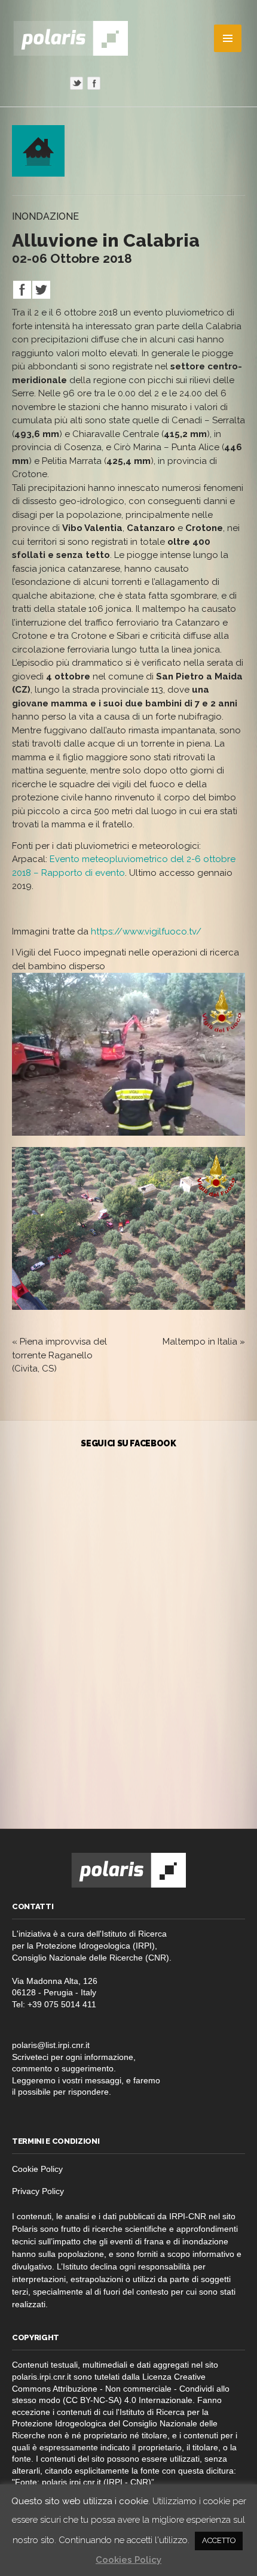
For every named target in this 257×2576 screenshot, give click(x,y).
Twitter (77, 83)
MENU (228, 38)
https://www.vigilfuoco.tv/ (145, 932)
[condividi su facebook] (22, 296)
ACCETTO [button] (219, 2540)
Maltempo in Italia (200, 1342)
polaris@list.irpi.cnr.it (51, 2045)
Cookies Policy (128, 2560)
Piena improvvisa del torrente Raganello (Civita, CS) (59, 1355)
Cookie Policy (37, 2169)
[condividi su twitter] (41, 296)
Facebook (94, 83)
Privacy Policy (38, 2191)
